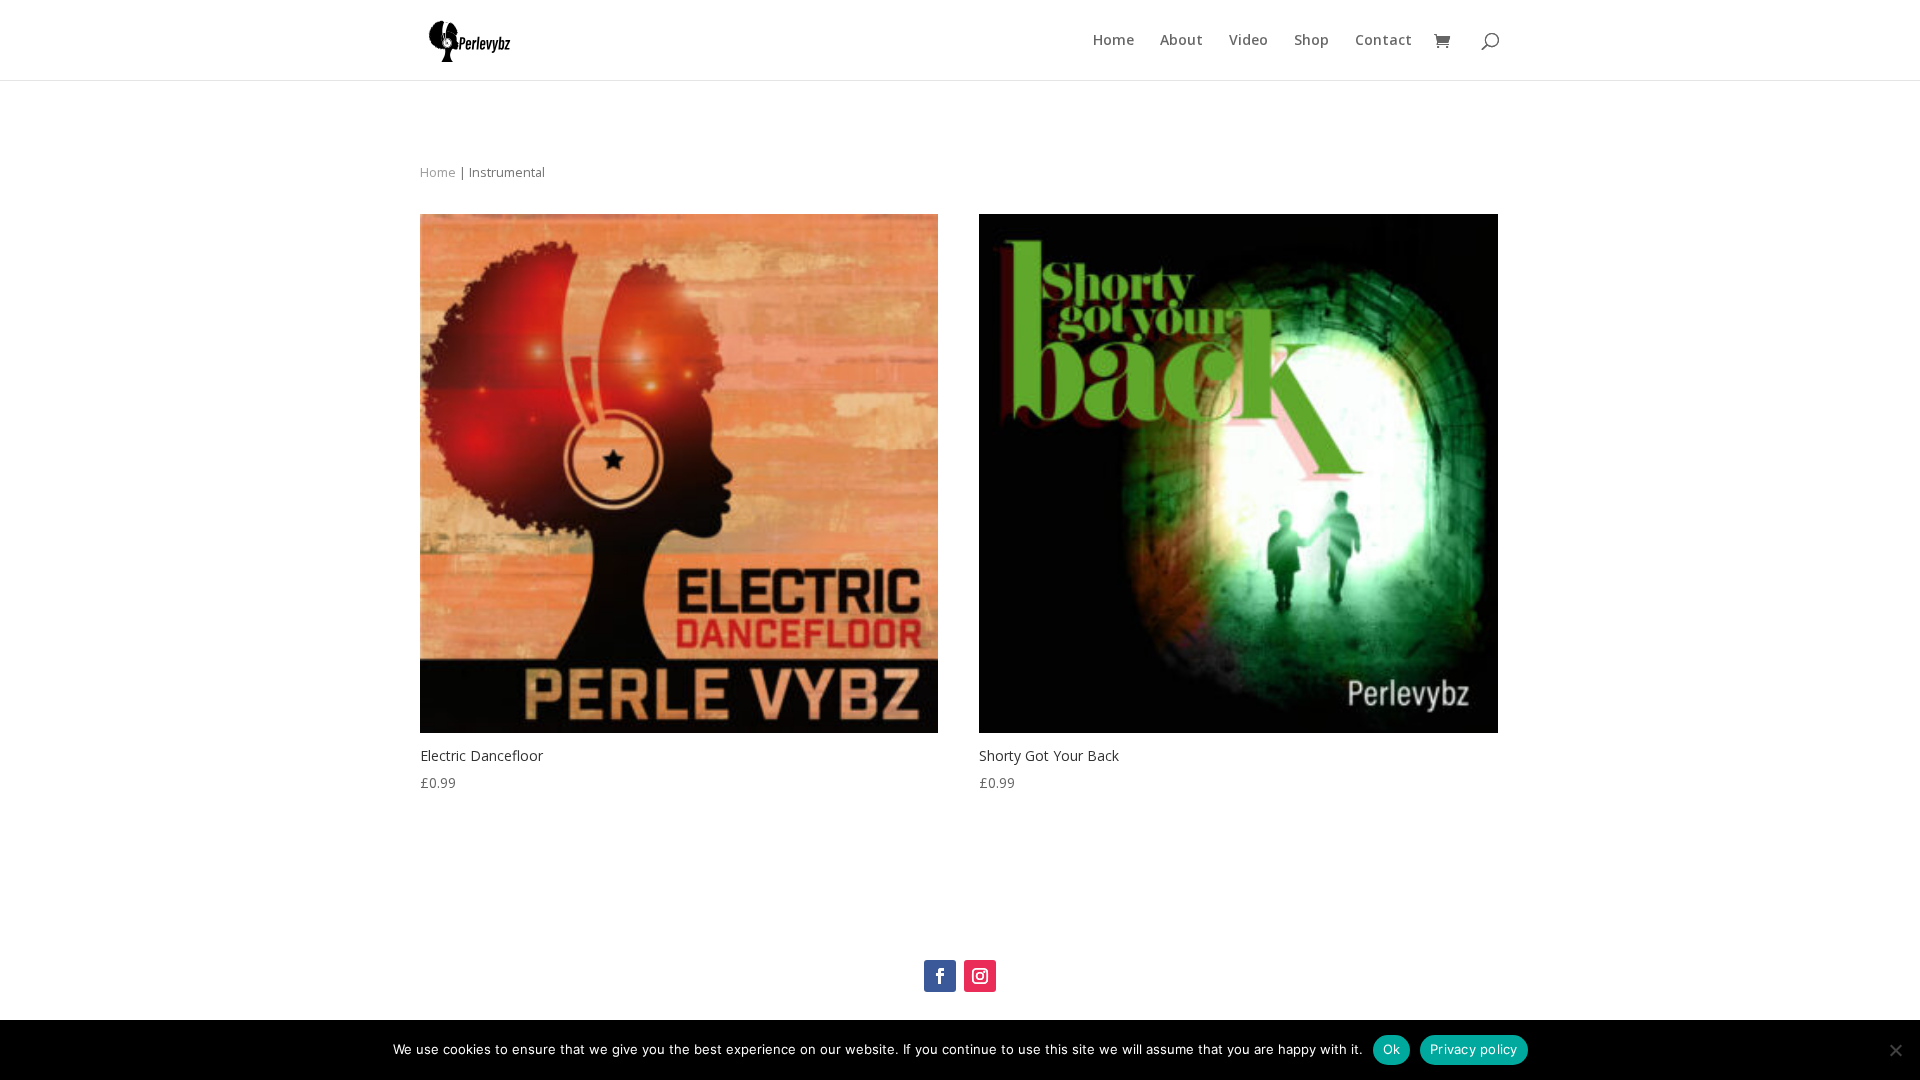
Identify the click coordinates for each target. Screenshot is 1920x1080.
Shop (1311, 41)
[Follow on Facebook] (940, 976)
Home (1113, 41)
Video (1248, 41)
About (1181, 41)
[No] (1895, 1050)
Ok (1392, 1049)
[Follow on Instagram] (980, 976)
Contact (1383, 41)
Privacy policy (1474, 1049)
